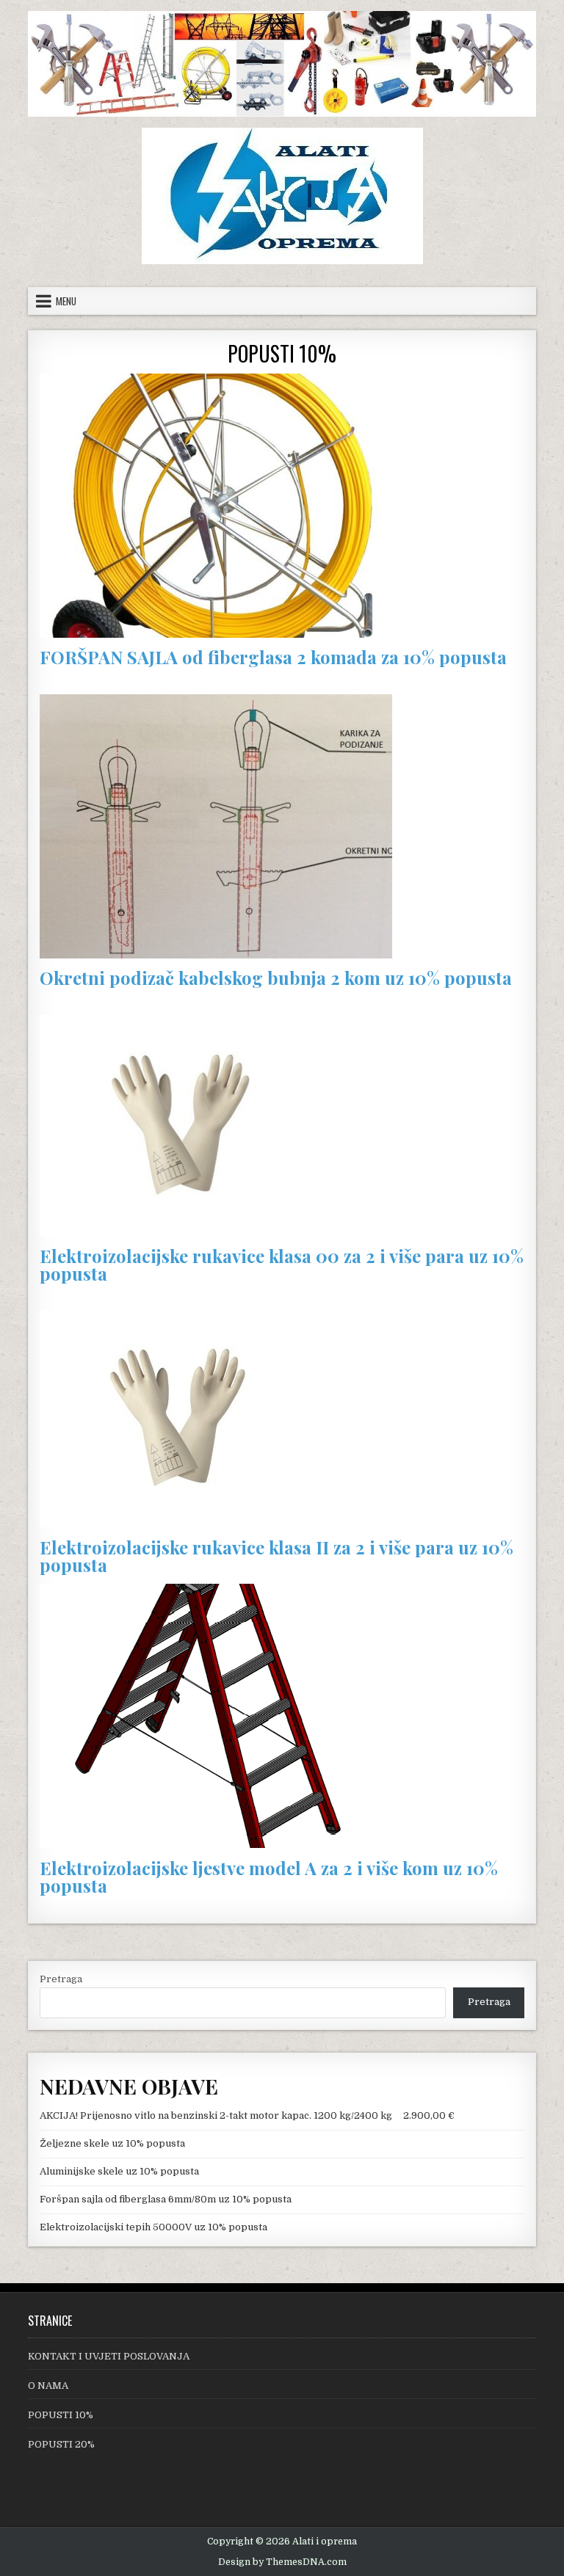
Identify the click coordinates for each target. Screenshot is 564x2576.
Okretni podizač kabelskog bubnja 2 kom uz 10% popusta (276, 978)
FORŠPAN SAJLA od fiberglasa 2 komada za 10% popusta (273, 657)
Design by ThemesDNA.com (282, 2562)
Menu (66, 301)
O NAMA (48, 2386)
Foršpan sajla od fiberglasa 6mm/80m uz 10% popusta (166, 2199)
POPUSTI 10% (282, 353)
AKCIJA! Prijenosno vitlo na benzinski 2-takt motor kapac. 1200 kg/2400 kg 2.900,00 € (247, 2115)
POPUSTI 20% (61, 2444)
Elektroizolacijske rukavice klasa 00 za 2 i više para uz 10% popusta (282, 1265)
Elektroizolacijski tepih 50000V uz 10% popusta (153, 2227)
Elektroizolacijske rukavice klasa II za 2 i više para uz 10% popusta (276, 1556)
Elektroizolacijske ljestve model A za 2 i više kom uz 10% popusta (269, 1877)
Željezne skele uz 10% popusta (112, 2143)
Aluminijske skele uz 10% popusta (119, 2171)
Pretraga (61, 1979)
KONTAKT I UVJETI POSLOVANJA (109, 2356)
